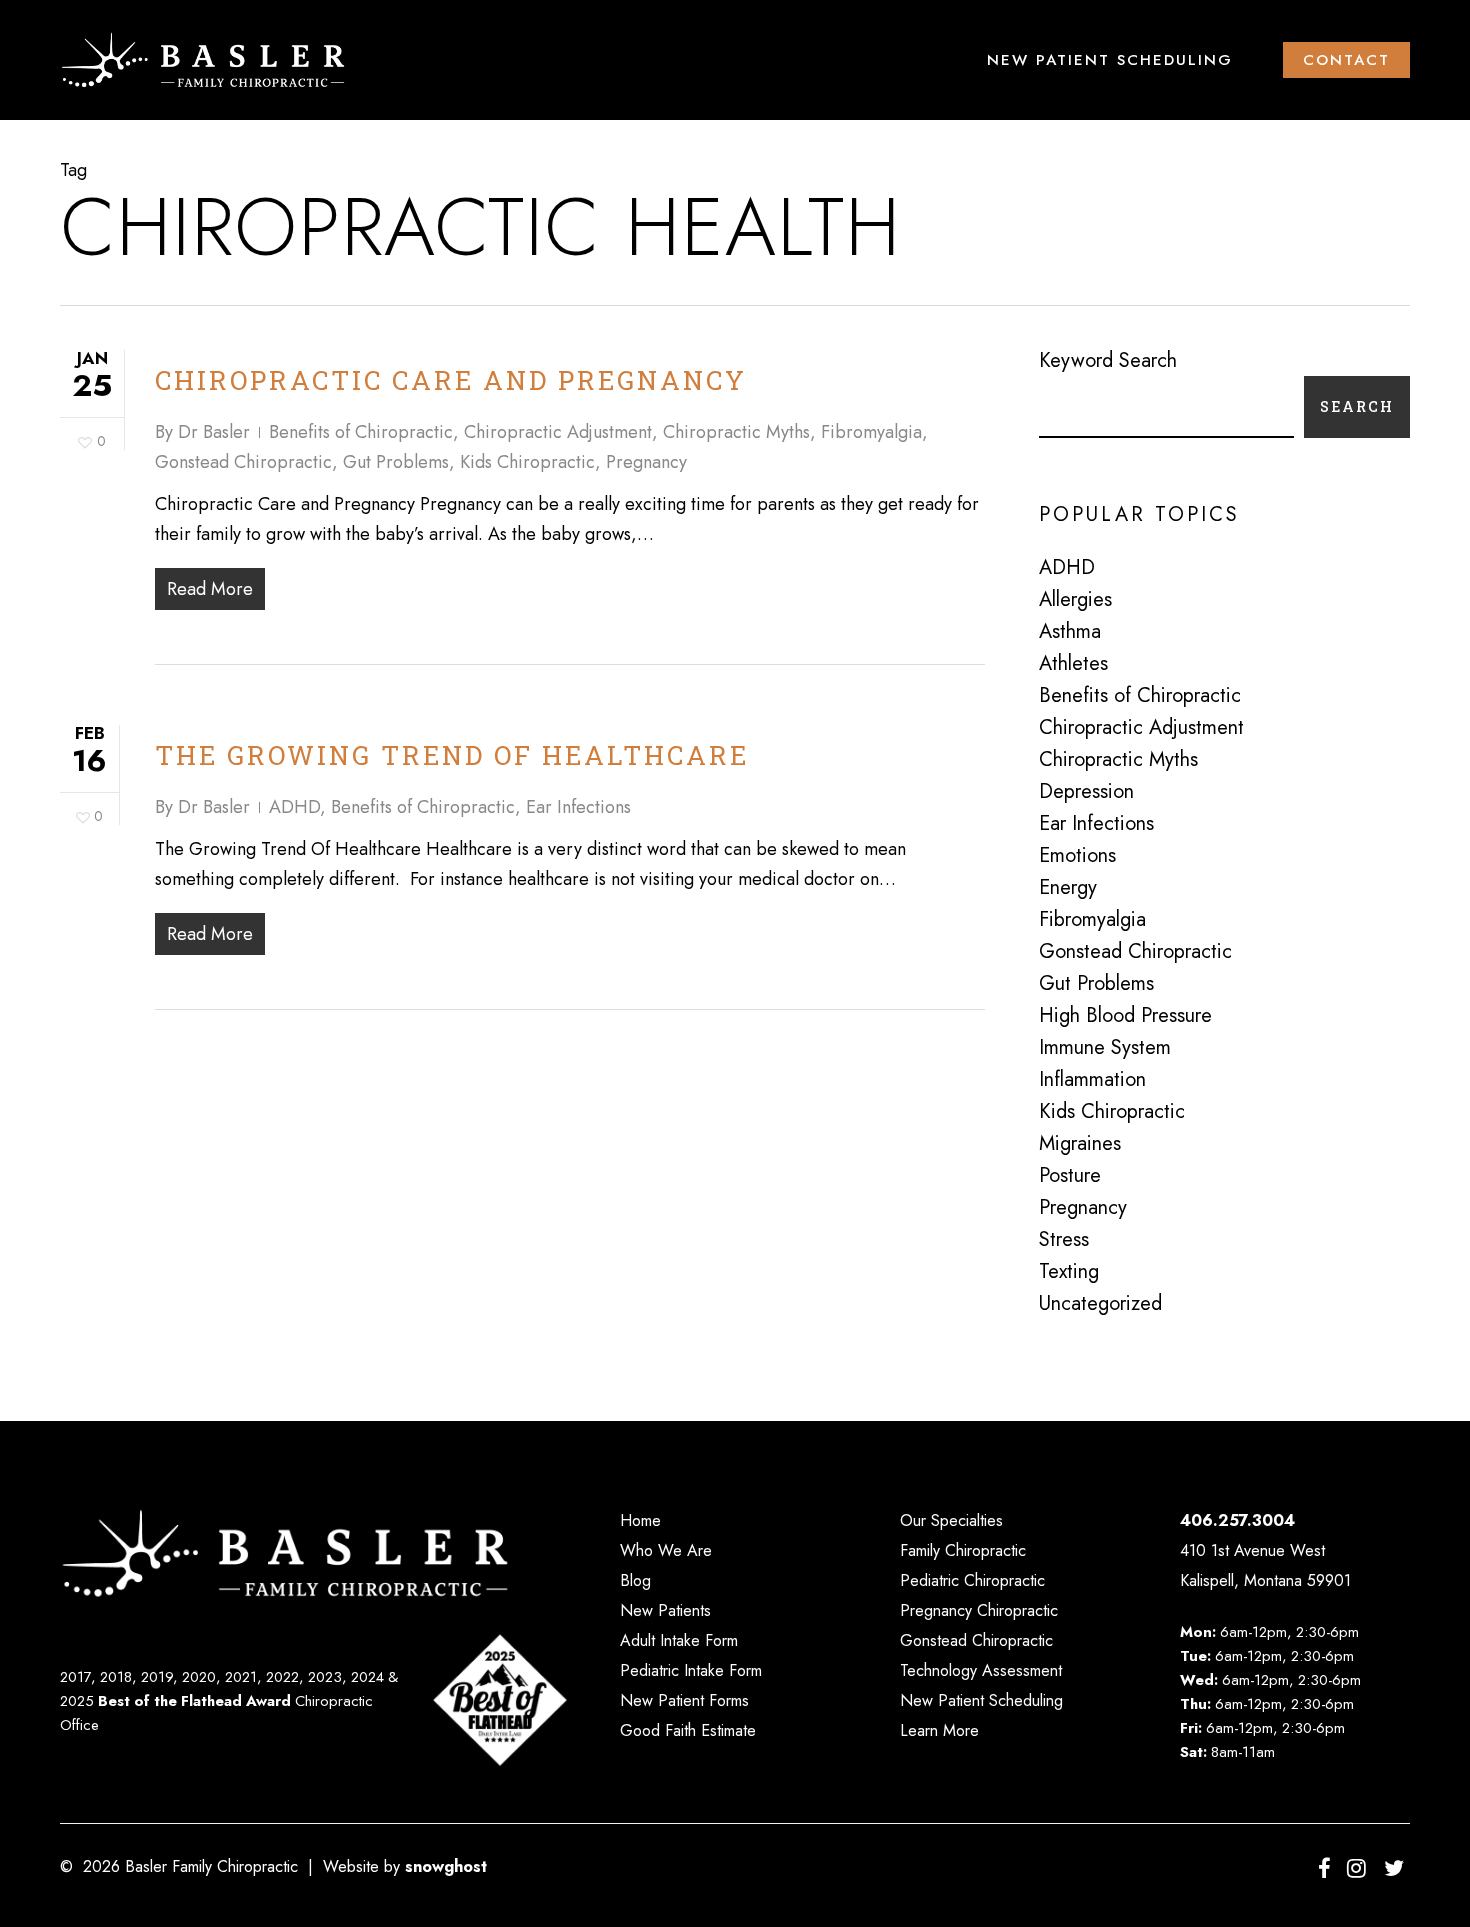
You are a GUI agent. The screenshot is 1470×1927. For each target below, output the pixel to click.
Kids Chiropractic (527, 462)
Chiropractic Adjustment (558, 432)
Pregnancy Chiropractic (979, 1610)
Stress (1064, 1240)
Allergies (1075, 600)
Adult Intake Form (679, 1640)
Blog (635, 1580)
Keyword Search (1108, 360)
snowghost (446, 1866)
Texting (1069, 1272)
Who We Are (666, 1550)
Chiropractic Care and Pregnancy (451, 380)
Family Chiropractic (963, 1550)
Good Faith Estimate (688, 1730)
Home (640, 1520)
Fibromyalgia (871, 432)
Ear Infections (578, 807)
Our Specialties (951, 1520)
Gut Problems (396, 462)
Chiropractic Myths (736, 432)
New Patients (665, 1610)
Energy (1068, 888)
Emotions (1077, 856)
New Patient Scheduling (981, 1700)
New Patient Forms (684, 1700)
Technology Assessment (981, 1670)
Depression (1086, 792)
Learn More (939, 1730)
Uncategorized (1100, 1304)
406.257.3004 (1237, 1520)
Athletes (1073, 664)
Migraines (1080, 1144)
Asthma (1070, 632)
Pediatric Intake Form (691, 1670)
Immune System (1105, 1048)
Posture (1070, 1176)
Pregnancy (646, 462)
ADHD (294, 807)
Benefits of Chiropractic (361, 432)
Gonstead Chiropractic (243, 462)
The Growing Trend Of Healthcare (452, 755)
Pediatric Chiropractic (972, 1580)
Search (1357, 406)
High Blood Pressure (1125, 1016)
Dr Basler (214, 432)
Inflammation (1092, 1080)
